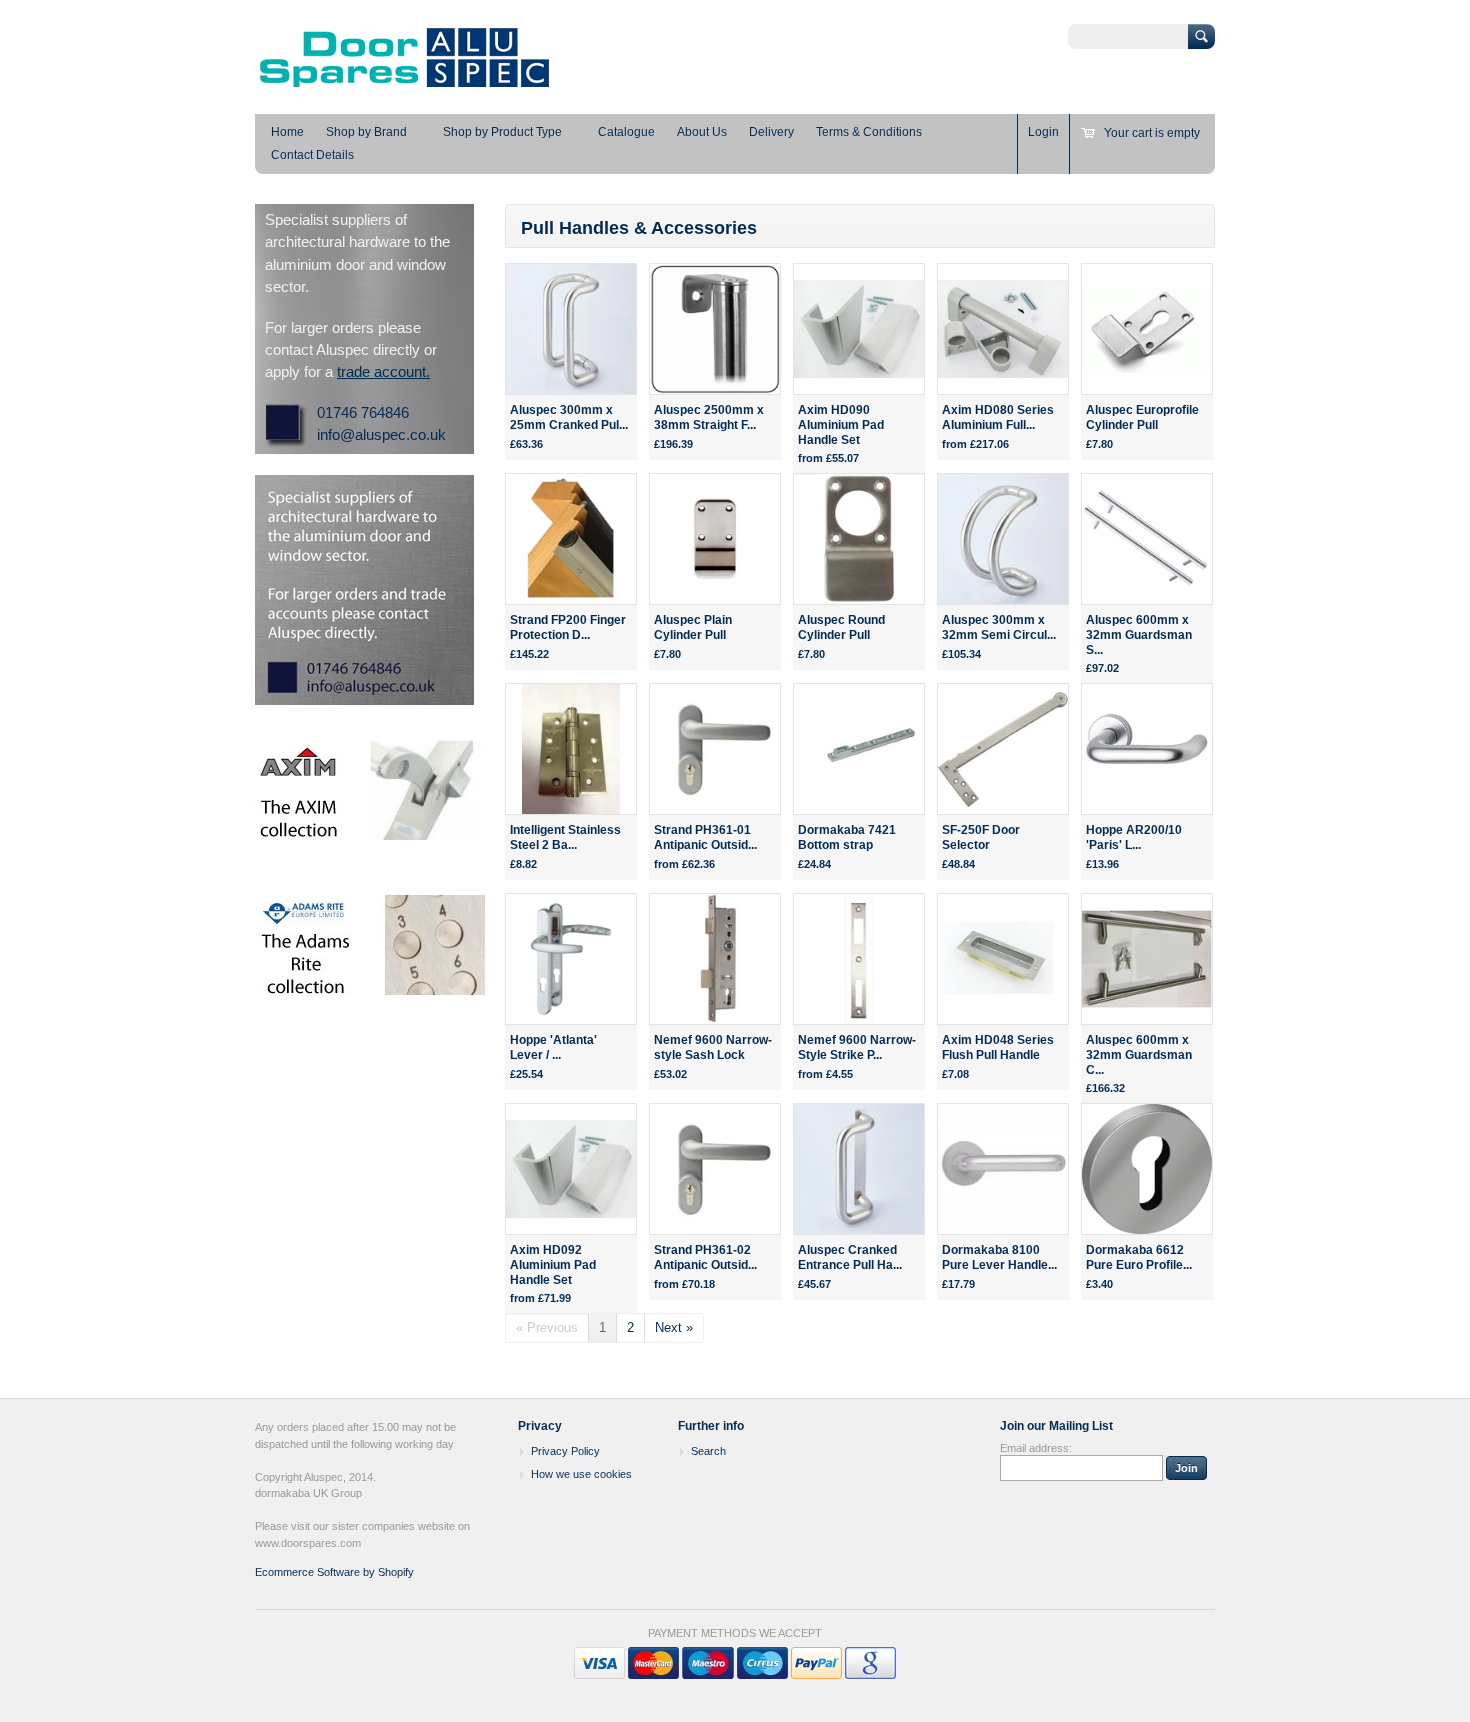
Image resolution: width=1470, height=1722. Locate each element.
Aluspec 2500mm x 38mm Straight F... (709, 417)
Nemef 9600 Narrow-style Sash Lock (713, 1047)
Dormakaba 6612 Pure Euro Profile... (1139, 1257)
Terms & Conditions (869, 132)
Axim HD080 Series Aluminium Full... (998, 417)
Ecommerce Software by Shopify (334, 1572)
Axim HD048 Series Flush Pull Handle (998, 1047)
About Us (702, 132)
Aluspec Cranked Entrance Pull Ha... (850, 1257)
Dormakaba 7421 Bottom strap (847, 837)
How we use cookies (581, 1474)
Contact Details (312, 155)
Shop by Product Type (502, 132)
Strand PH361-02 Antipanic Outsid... (705, 1257)
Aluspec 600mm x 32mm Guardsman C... (1139, 1055)
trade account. (383, 371)
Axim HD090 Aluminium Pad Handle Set (841, 425)
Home (287, 132)
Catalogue (626, 132)
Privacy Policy (565, 1451)
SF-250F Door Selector (981, 837)
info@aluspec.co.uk (381, 434)
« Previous (547, 1327)
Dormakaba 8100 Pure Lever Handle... (999, 1257)
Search (708, 1451)
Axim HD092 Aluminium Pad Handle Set (553, 1265)
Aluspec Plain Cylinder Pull (693, 627)
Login (1043, 132)
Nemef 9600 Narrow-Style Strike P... (857, 1047)
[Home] (405, 85)
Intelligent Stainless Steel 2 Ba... (565, 837)
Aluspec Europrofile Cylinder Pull (1142, 417)
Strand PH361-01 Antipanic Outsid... (705, 837)
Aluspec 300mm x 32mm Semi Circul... (999, 627)
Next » (674, 1327)
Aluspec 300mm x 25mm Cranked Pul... (569, 417)
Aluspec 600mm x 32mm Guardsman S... (1139, 635)
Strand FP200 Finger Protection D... (568, 627)
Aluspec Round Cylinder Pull (841, 627)
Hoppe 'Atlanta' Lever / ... (553, 1047)
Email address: (1036, 1448)
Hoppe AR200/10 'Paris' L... (1134, 837)
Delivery (771, 132)
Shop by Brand (366, 132)
